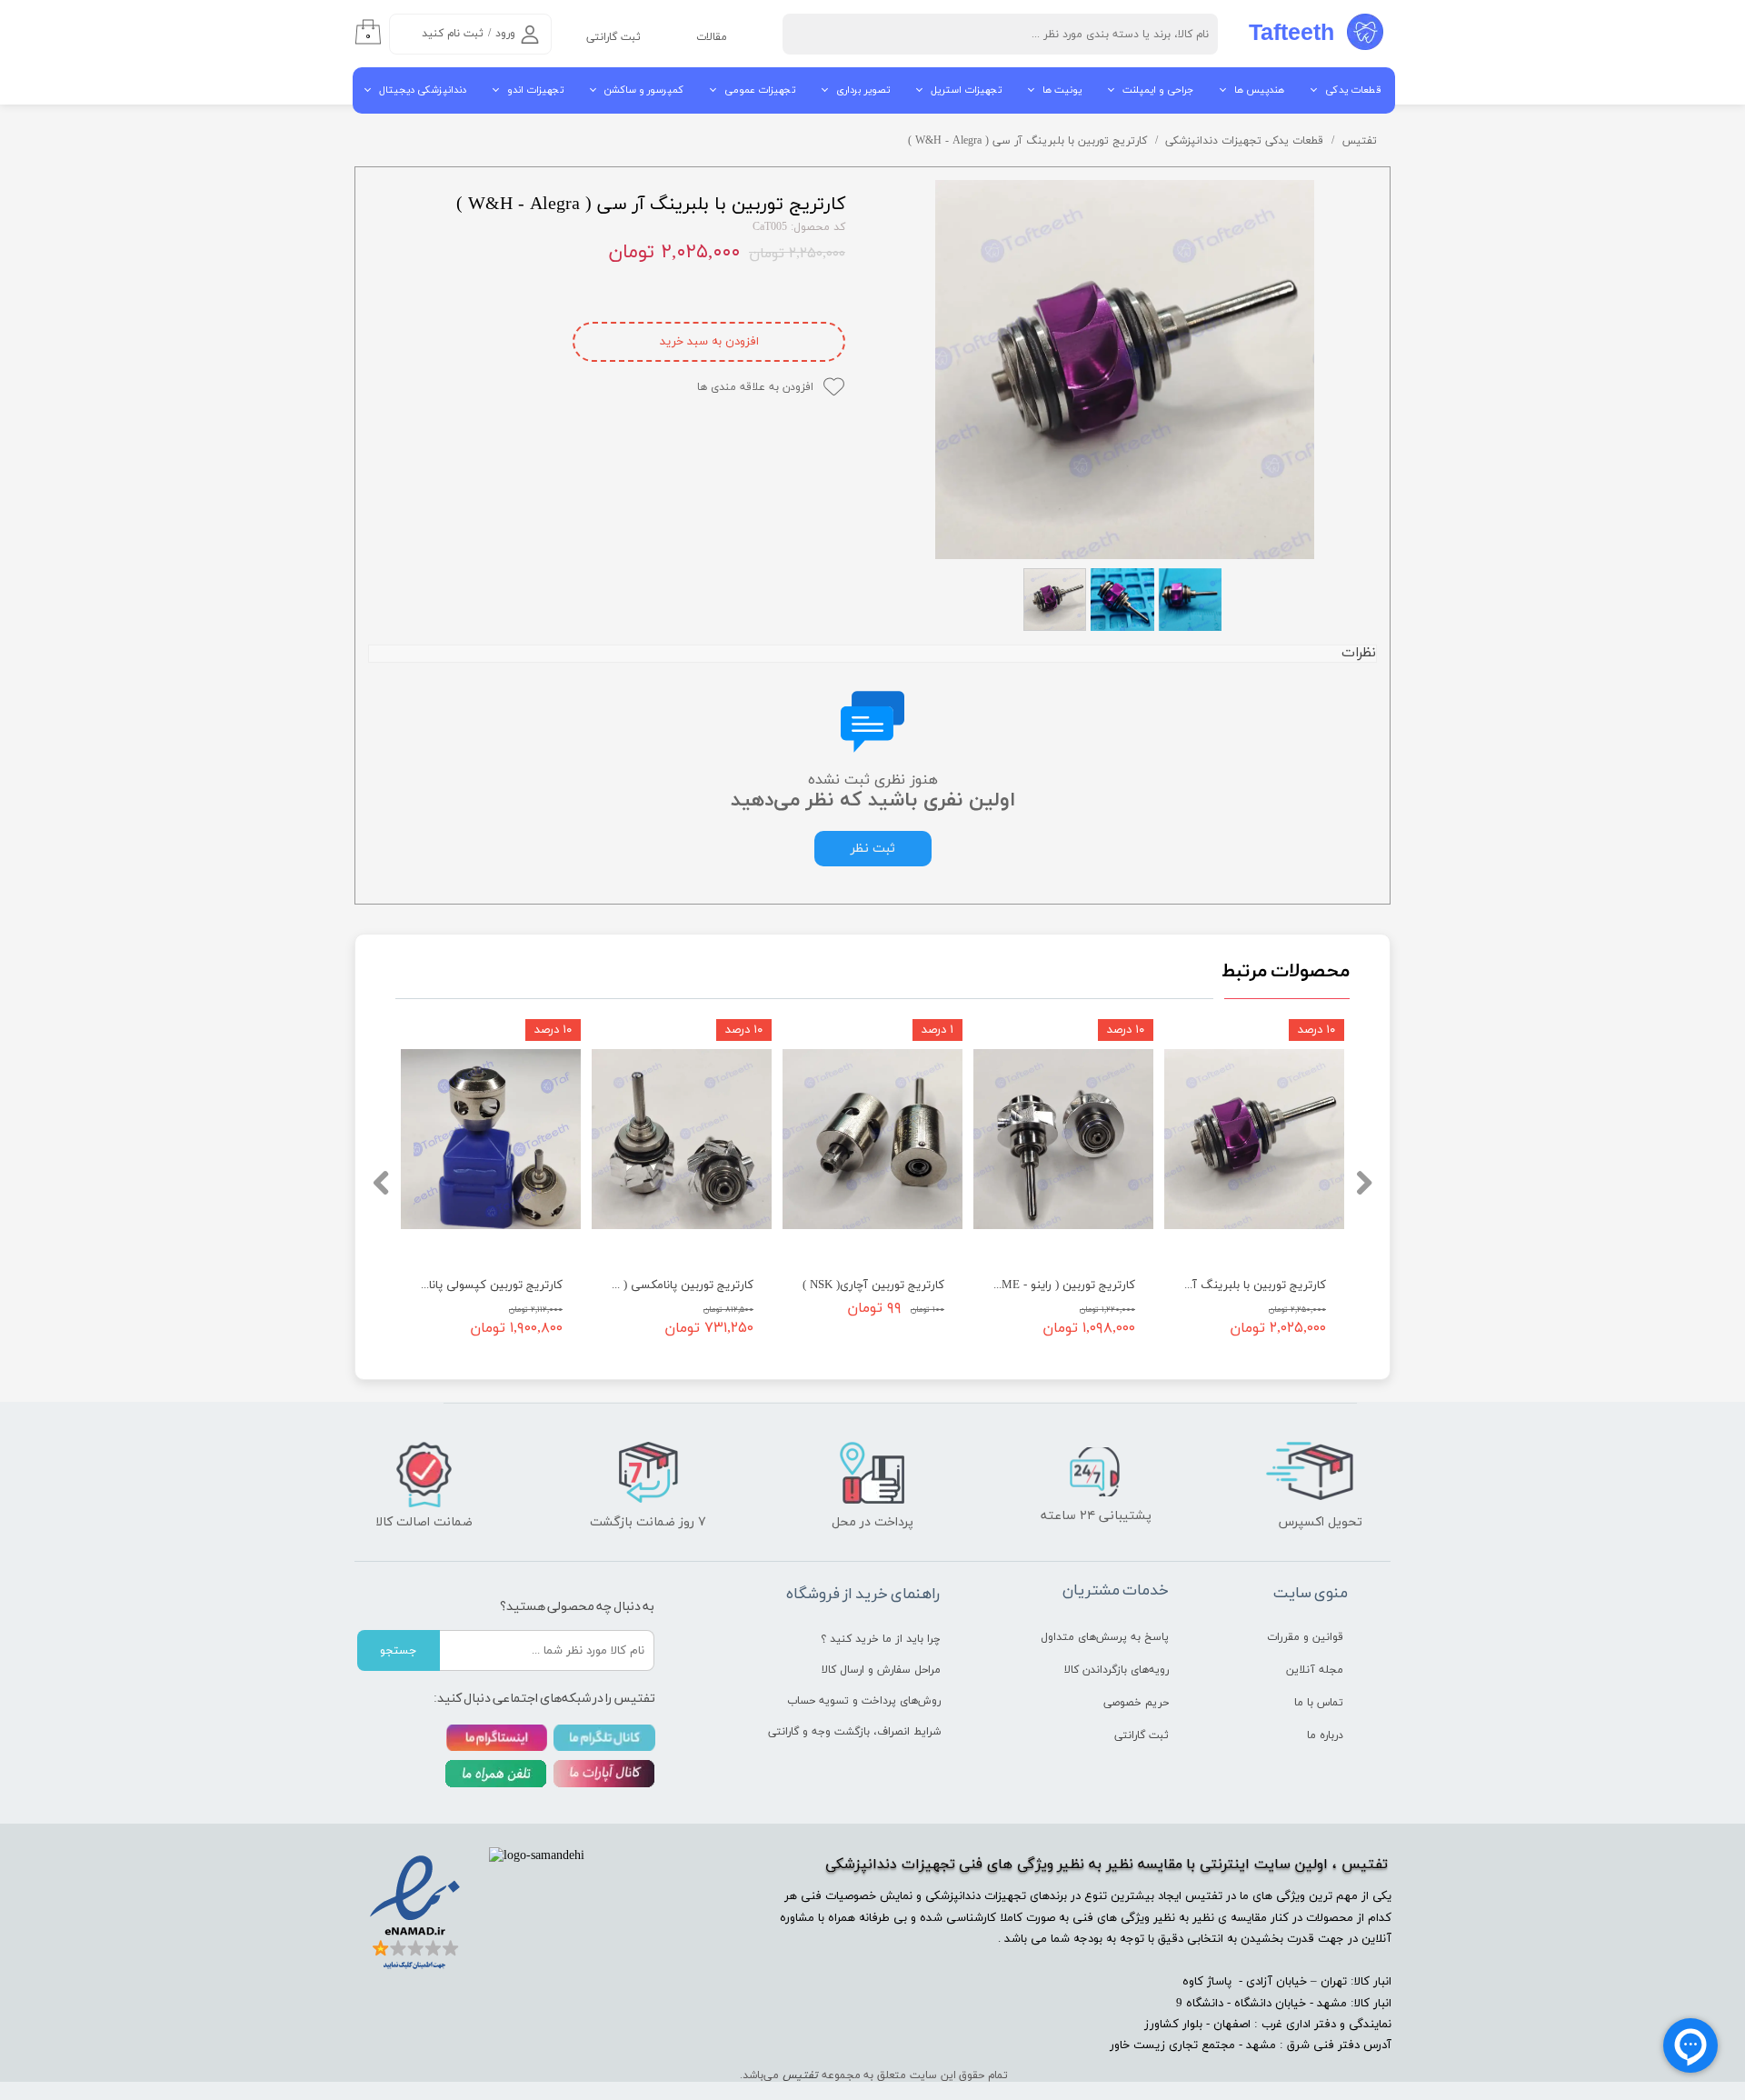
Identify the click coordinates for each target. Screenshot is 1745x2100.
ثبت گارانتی (613, 37)
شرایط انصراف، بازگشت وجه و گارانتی (873, 1732)
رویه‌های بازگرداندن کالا (1117, 1670)
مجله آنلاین (1315, 1670)
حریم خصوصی (1136, 1703)
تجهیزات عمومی (760, 90)
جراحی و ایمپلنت (1158, 90)
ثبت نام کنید (453, 34)
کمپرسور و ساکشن (644, 90)
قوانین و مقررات (1305, 1637)
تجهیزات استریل (966, 90)
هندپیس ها (1259, 90)
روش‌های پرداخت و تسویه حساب (873, 1701)
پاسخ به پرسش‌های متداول (1105, 1637)
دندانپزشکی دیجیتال (423, 90)
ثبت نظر (873, 849)
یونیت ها (1062, 90)
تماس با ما (1319, 1703)
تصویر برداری (863, 90)
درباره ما (1325, 1735)
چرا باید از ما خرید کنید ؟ (881, 1639)
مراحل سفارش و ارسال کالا (881, 1670)
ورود (505, 34)
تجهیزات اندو (535, 90)
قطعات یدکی (1353, 90)
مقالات (712, 37)
